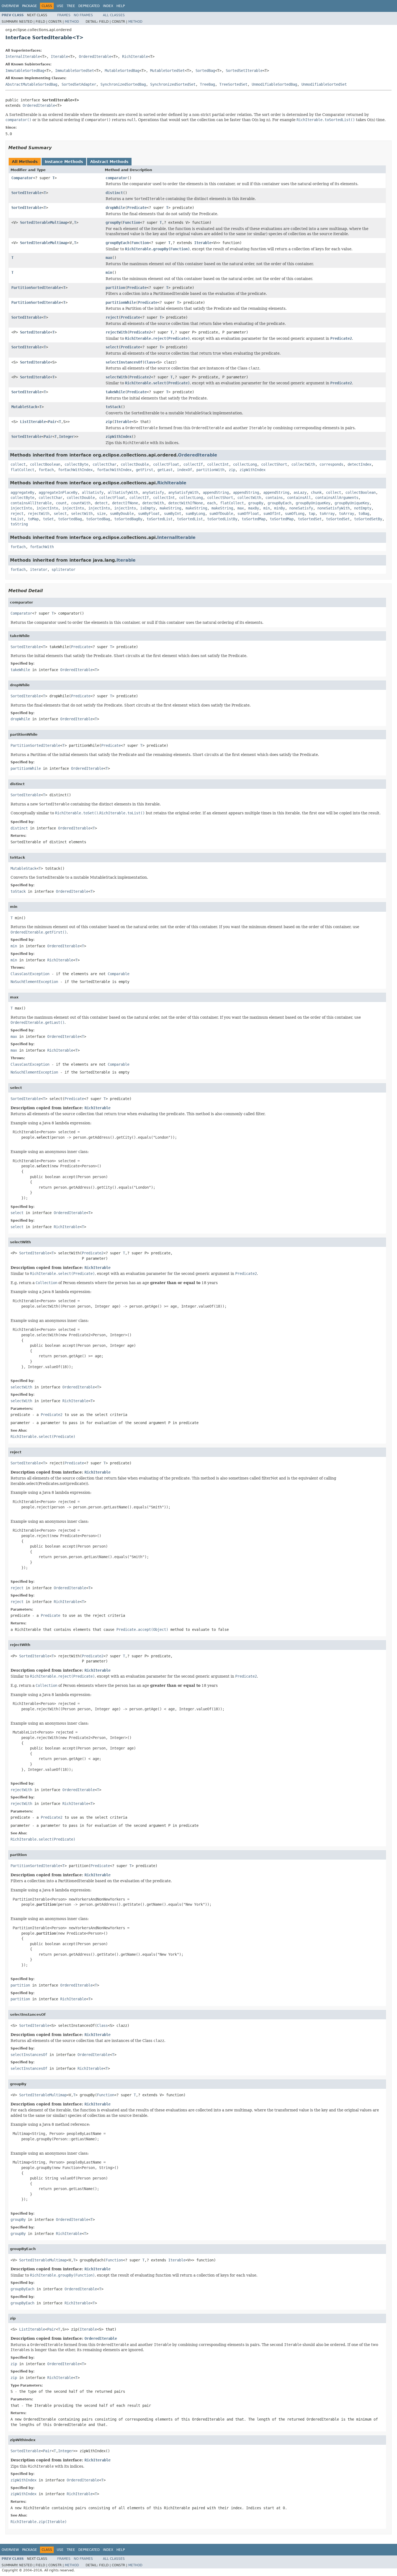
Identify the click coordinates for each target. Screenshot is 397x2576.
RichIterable (135, 56)
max (109, 258)
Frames (64, 15)
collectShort (274, 464)
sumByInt (173, 514)
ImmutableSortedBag (25, 71)
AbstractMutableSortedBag (31, 84)
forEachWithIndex (75, 470)
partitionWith (210, 470)
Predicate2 (140, 332)
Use (60, 6)
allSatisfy (93, 492)
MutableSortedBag (122, 71)
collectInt (218, 464)
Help (121, 6)
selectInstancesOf (124, 362)
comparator (116, 178)
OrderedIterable (95, 56)
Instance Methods (64, 162)
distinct (114, 193)
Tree (71, 6)
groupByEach (117, 243)
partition (115, 288)
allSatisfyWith (123, 492)
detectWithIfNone (186, 503)
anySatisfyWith (183, 492)
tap (312, 514)
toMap (33, 519)
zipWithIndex (119, 436)
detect (101, 503)
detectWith (153, 503)
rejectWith (116, 332)
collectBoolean (45, 464)
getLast (165, 470)
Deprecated (89, 6)
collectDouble (135, 464)
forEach (46, 470)
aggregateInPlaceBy (58, 492)
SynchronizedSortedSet (173, 84)
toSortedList (160, 519)
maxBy (254, 508)
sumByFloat (149, 514)
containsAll (299, 498)
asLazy (300, 492)
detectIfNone (125, 503)
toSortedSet (310, 519)
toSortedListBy (222, 519)
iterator (39, 569)
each (211, 503)
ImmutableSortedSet (75, 71)
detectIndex (359, 464)
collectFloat (166, 464)
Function (132, 222)
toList (17, 519)
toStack (113, 407)
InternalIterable (23, 56)
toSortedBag (70, 519)
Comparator (22, 178)
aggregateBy (22, 492)
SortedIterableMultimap (44, 222)
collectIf (193, 464)
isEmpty (148, 508)
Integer (66, 436)
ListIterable (33, 422)
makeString (170, 508)
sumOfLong (295, 514)
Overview (10, 6)
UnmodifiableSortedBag (274, 84)
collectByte (76, 464)
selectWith (116, 377)
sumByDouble (122, 514)
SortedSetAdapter (79, 84)
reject (112, 317)
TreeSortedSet (233, 84)
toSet (48, 519)
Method (72, 22)
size (101, 514)
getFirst (144, 470)
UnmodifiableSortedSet (324, 84)
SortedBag (205, 71)
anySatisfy (153, 492)
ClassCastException (30, 974)
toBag (364, 514)
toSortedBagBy (128, 519)
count (61, 503)
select (112, 347)
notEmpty (363, 508)
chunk (316, 492)
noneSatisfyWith (334, 508)
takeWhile (115, 392)
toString (19, 524)
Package (30, 6)
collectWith (303, 464)
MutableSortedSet (167, 71)
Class (150, 362)
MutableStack (24, 407)
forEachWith (42, 547)
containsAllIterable (31, 503)
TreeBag (207, 84)
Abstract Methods (109, 162)
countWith (81, 503)
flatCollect (22, 470)
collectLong (245, 464)
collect (18, 464)
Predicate (137, 208)
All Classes (114, 15)
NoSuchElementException (34, 982)
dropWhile (115, 208)
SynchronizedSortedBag (123, 84)
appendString (216, 492)
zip (109, 422)
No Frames (83, 15)
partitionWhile (121, 302)
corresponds (331, 464)
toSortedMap (254, 519)
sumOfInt (272, 514)
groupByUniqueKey (313, 503)
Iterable (59, 56)
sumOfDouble (221, 514)
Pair (52, 422)
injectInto (21, 508)
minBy (280, 508)
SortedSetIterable (244, 71)
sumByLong (195, 514)
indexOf (184, 470)
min (109, 272)
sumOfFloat (248, 514)
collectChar (105, 464)
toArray (327, 514)
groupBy (113, 222)
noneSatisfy (301, 508)
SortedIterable (26, 193)
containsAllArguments (337, 498)
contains (274, 498)
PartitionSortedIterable (36, 288)
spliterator (63, 569)
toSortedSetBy (368, 519)
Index (108, 6)
